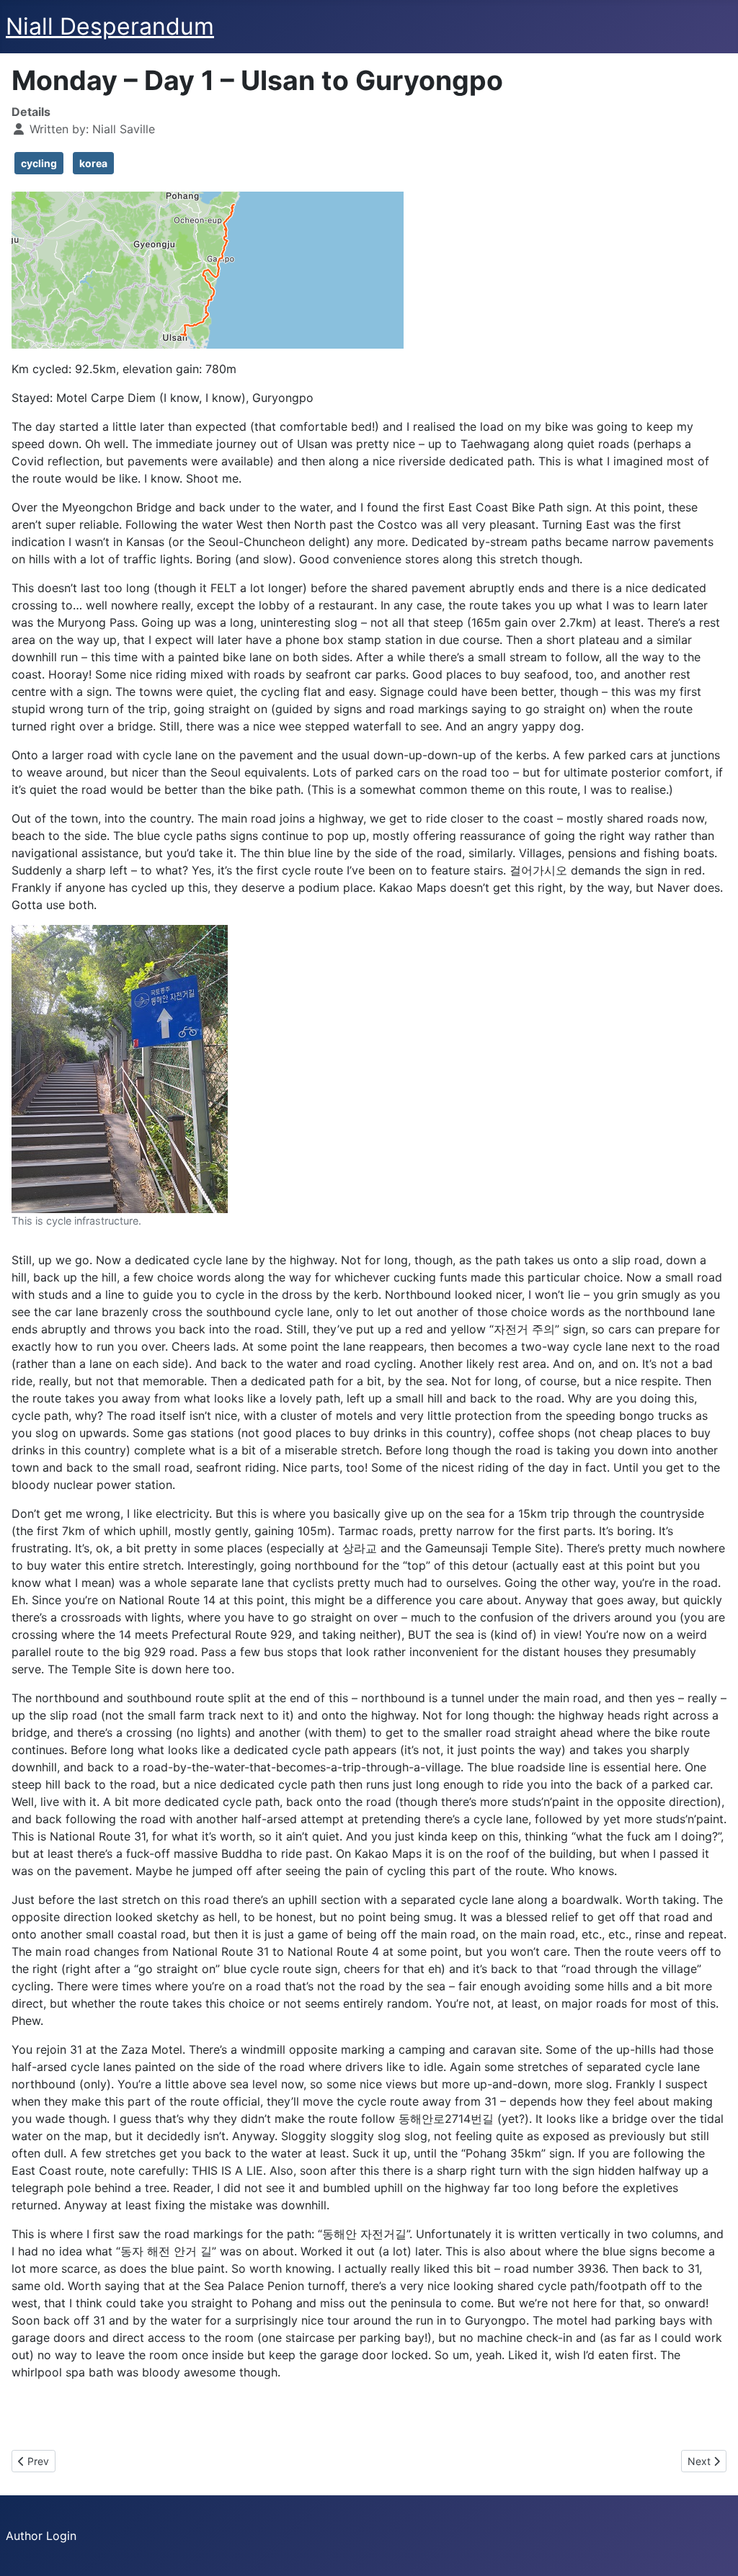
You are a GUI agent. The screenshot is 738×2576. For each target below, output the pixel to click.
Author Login (41, 2536)
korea (93, 163)
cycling (39, 163)
